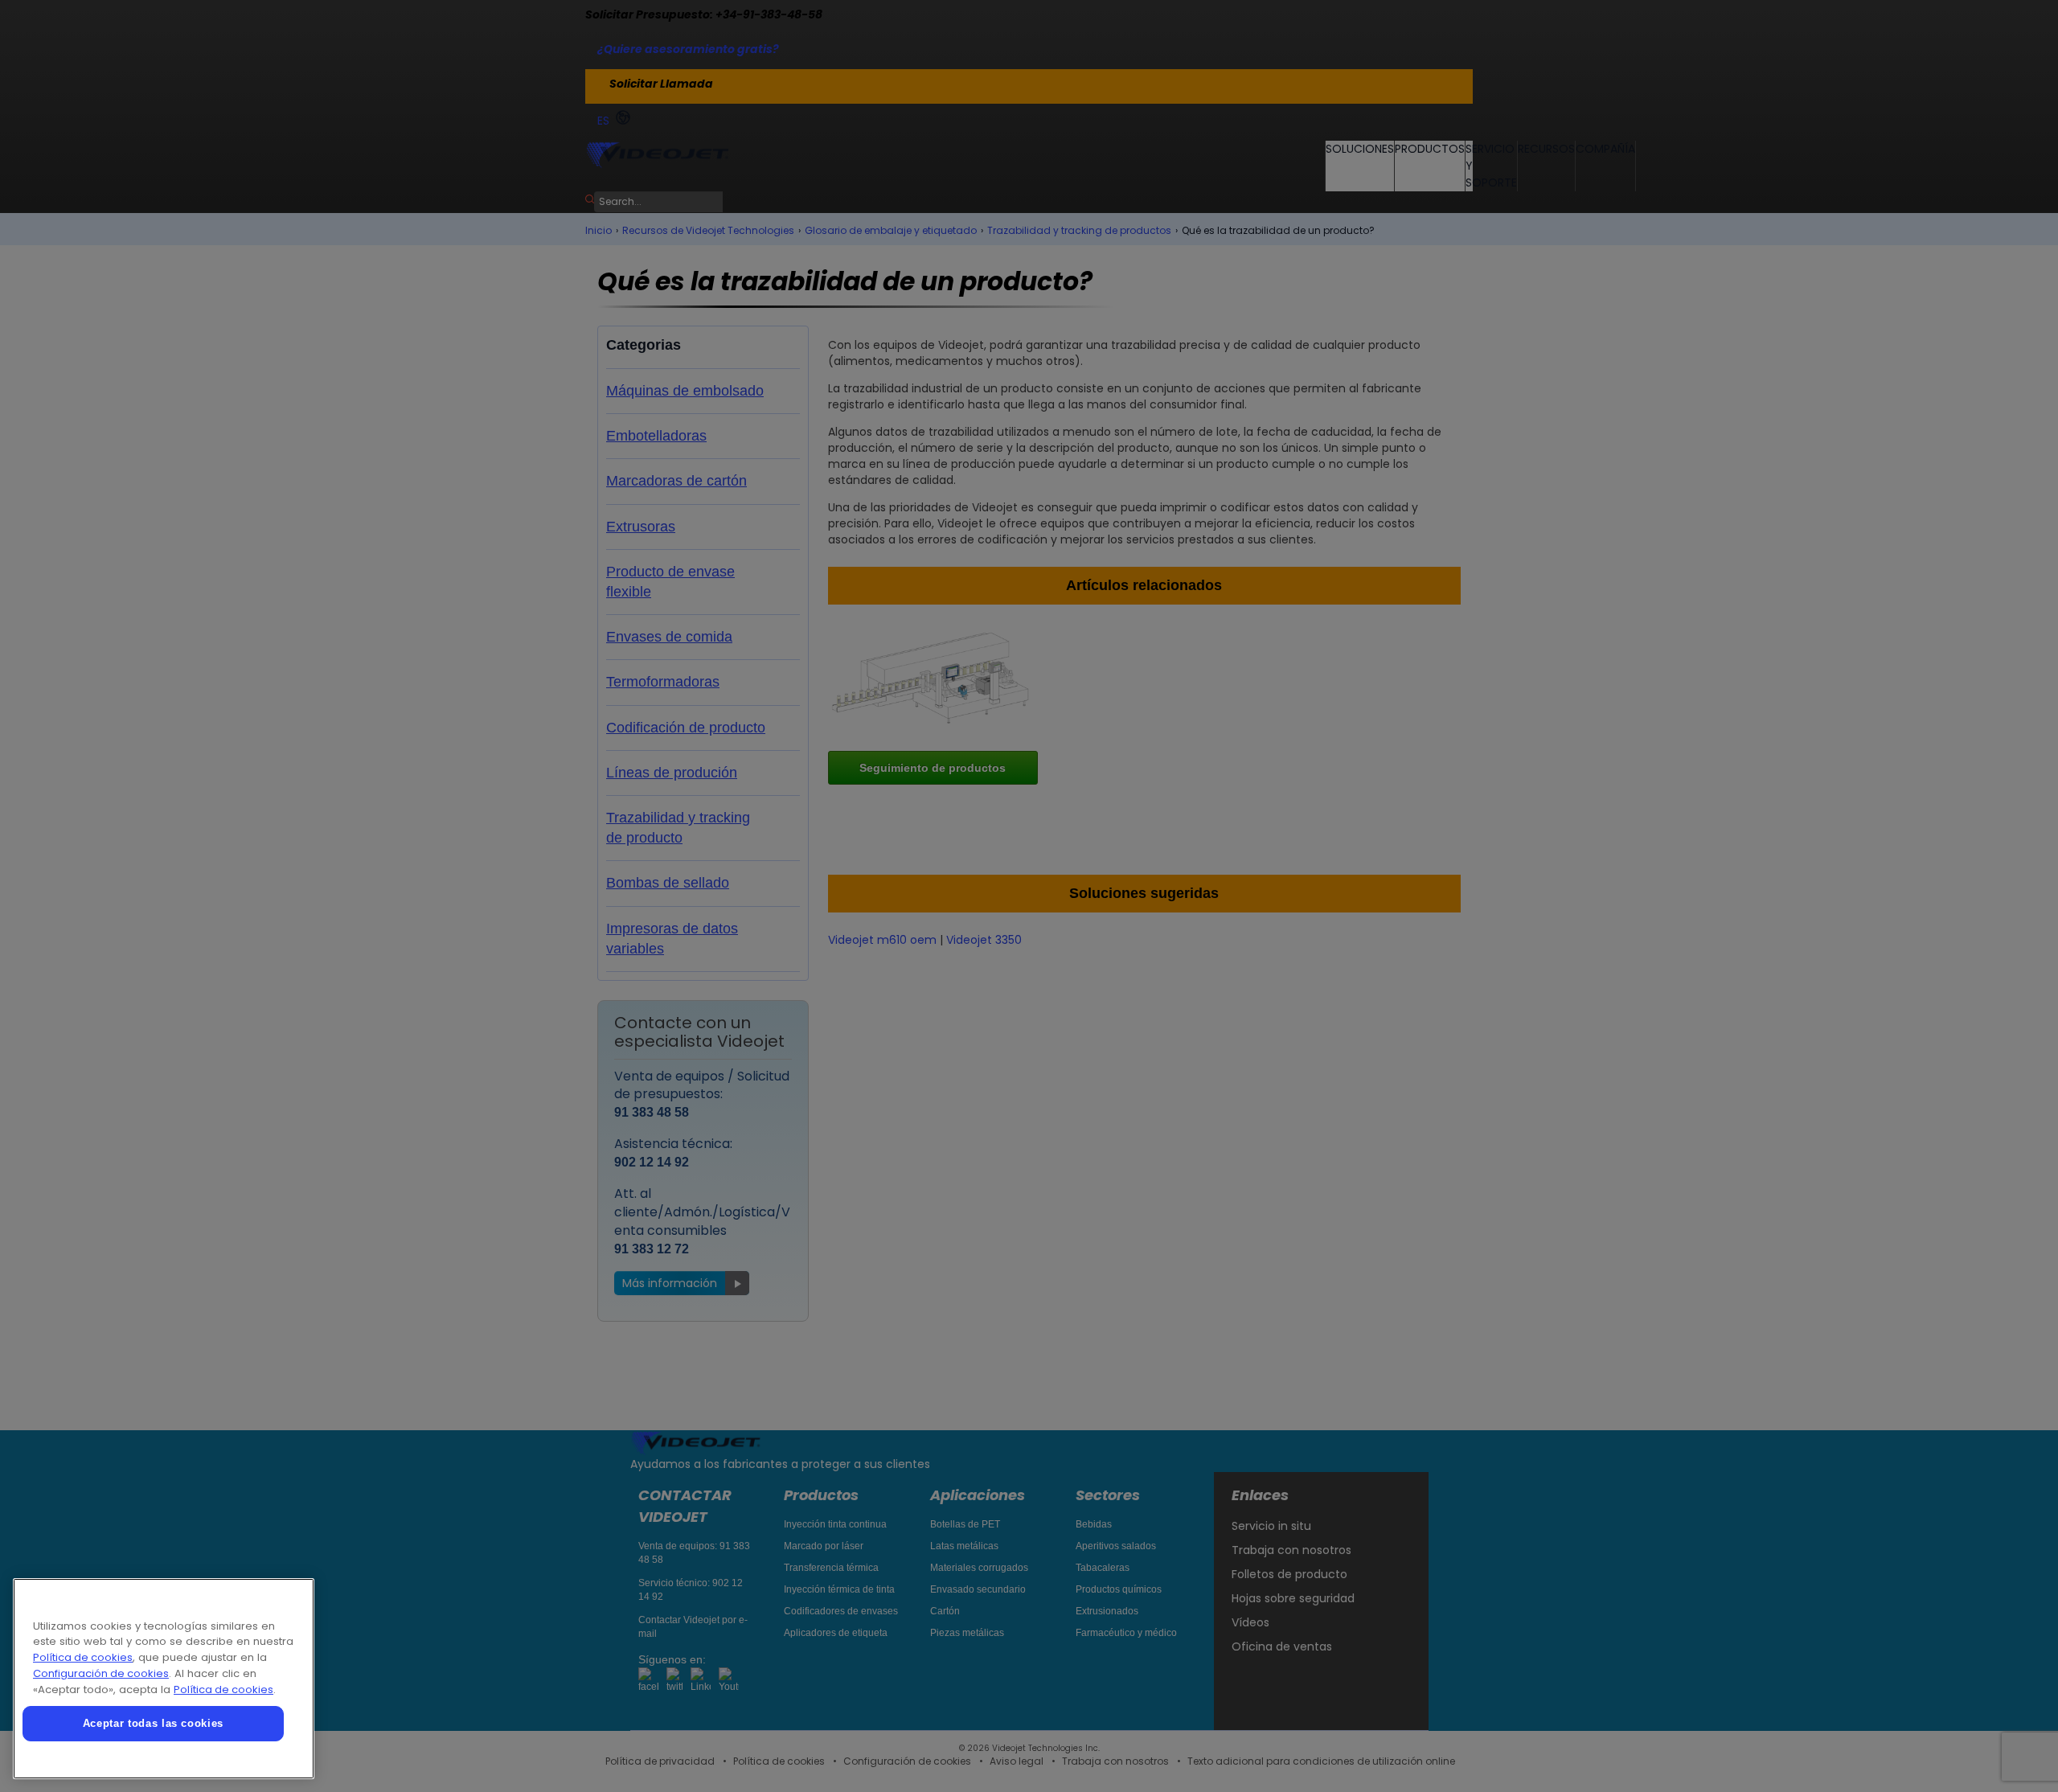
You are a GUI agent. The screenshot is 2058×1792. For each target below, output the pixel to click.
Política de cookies (83, 1657)
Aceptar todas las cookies (153, 1723)
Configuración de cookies (101, 1673)
